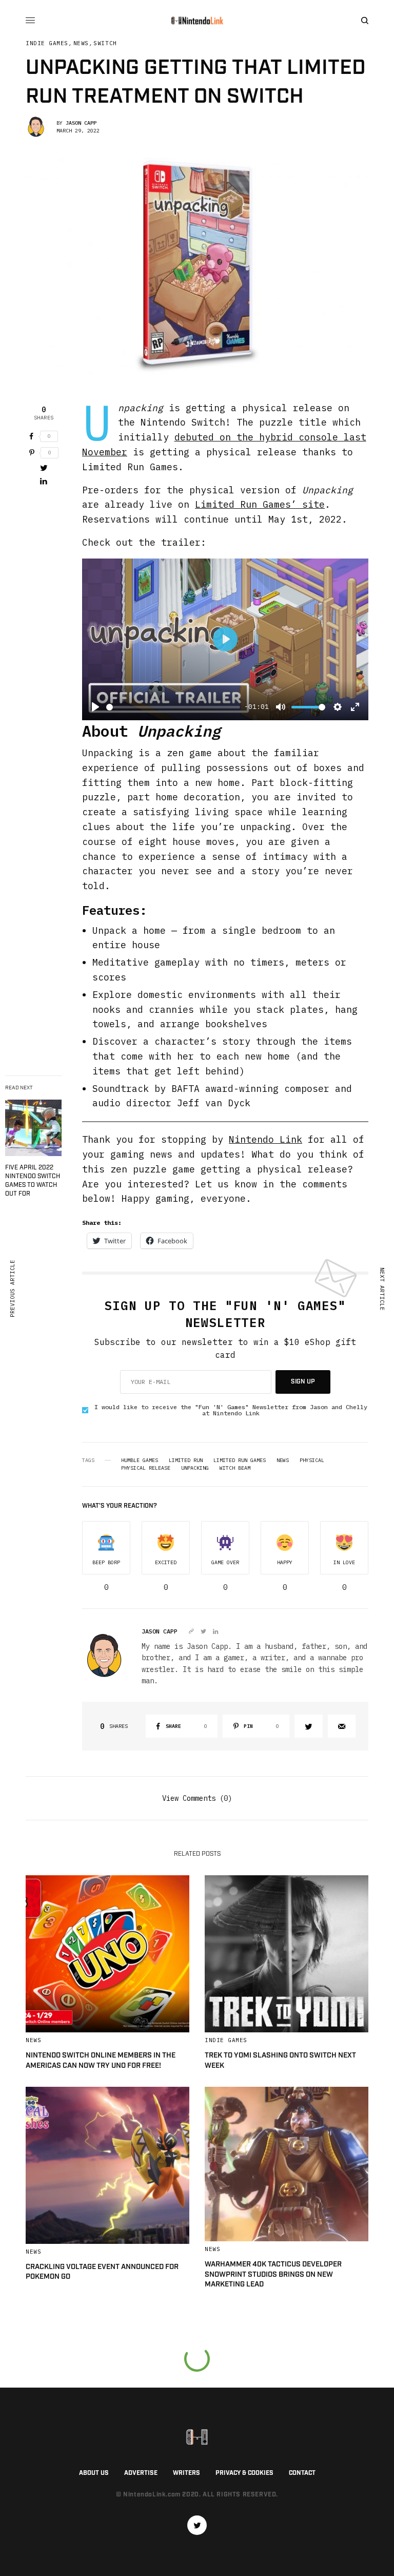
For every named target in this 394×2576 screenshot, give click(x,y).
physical (312, 1460)
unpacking (195, 1468)
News (81, 43)
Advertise (141, 2473)
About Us (94, 2473)
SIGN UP (303, 1382)
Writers (186, 2473)
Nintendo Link (265, 1139)
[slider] (173, 707)
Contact (302, 2473)
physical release (146, 1468)
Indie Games (47, 43)
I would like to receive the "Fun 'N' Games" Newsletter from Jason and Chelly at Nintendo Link (231, 1410)
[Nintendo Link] (197, 21)
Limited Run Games (240, 1460)
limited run (186, 1460)
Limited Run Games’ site (260, 504)
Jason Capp (81, 123)
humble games (140, 1460)
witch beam (235, 1468)
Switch (105, 43)
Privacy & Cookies (244, 2473)
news (283, 1460)
